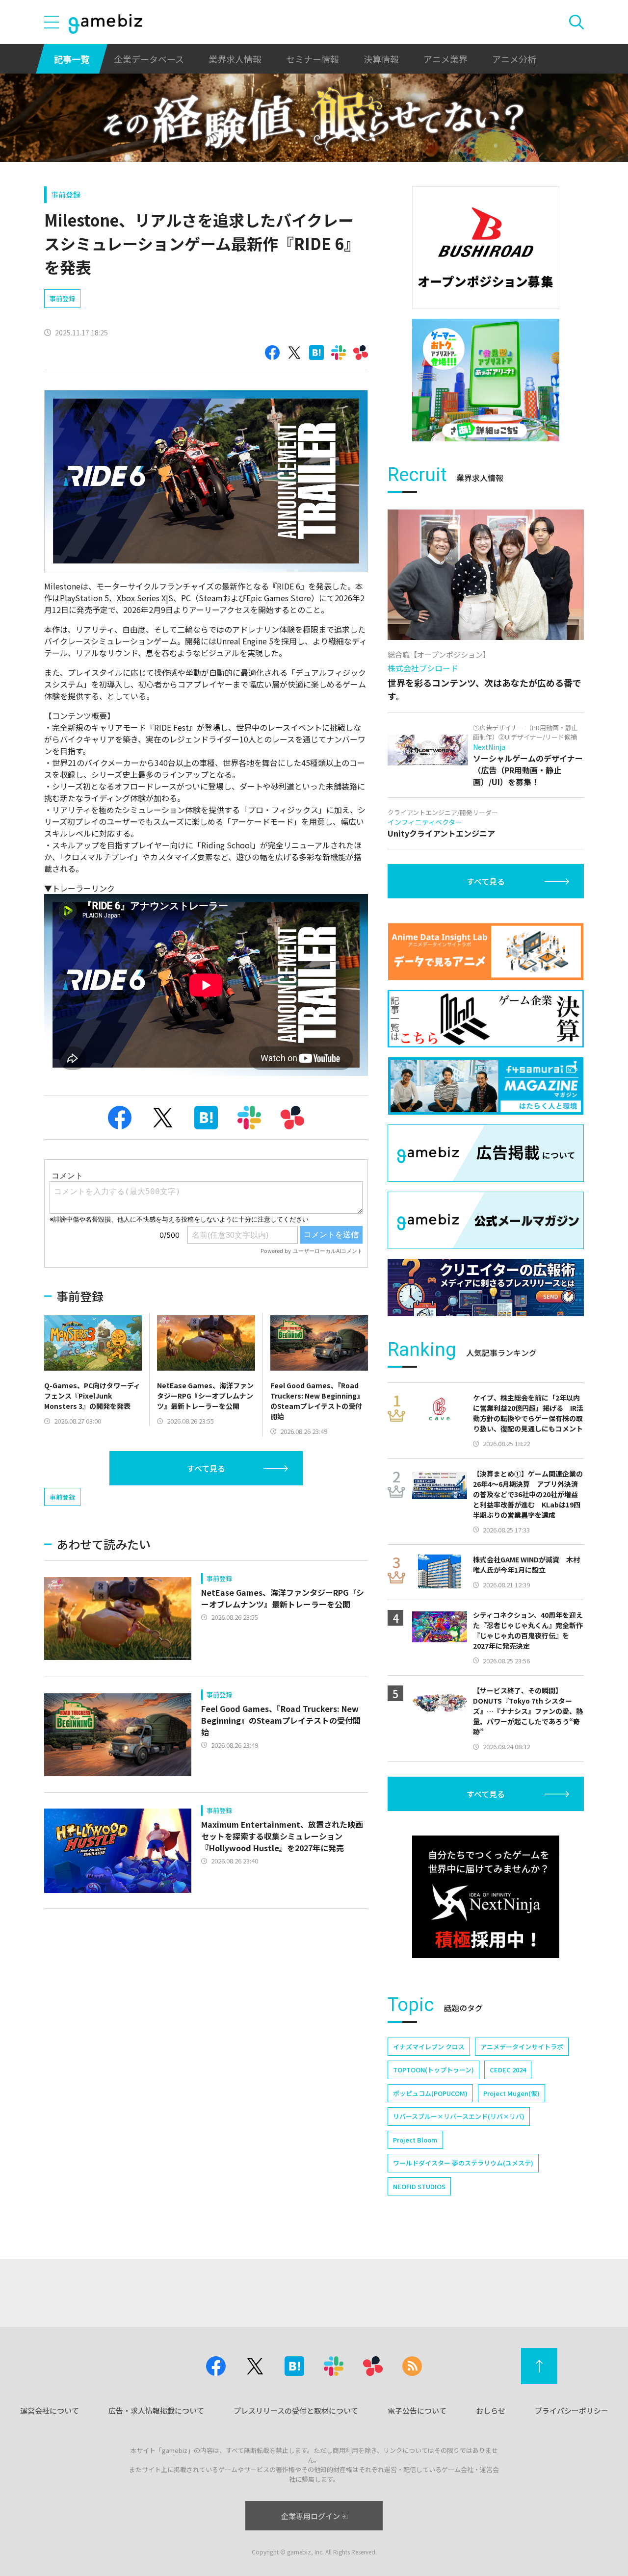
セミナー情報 (313, 59)
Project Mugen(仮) (511, 2093)
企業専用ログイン (311, 2516)
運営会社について (50, 2410)
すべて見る (206, 1468)
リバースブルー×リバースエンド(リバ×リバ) (459, 2116)
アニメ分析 (514, 59)
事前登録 (66, 194)
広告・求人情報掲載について (156, 2410)
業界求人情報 (235, 59)
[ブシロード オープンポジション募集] (486, 248)
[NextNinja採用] (486, 1897)
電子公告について (417, 2410)
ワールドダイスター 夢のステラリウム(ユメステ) (463, 2163)
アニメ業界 (445, 59)
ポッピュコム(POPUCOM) (430, 2093)
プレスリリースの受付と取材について (296, 2410)
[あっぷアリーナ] (486, 380)
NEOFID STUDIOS (419, 2186)
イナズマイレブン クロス (429, 2047)
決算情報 (381, 59)
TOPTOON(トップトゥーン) (433, 2070)
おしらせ (491, 2410)
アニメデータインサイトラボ (522, 2047)
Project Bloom (415, 2140)
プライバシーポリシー (572, 2410)
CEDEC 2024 (508, 2070)
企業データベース (149, 59)
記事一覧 (72, 59)
